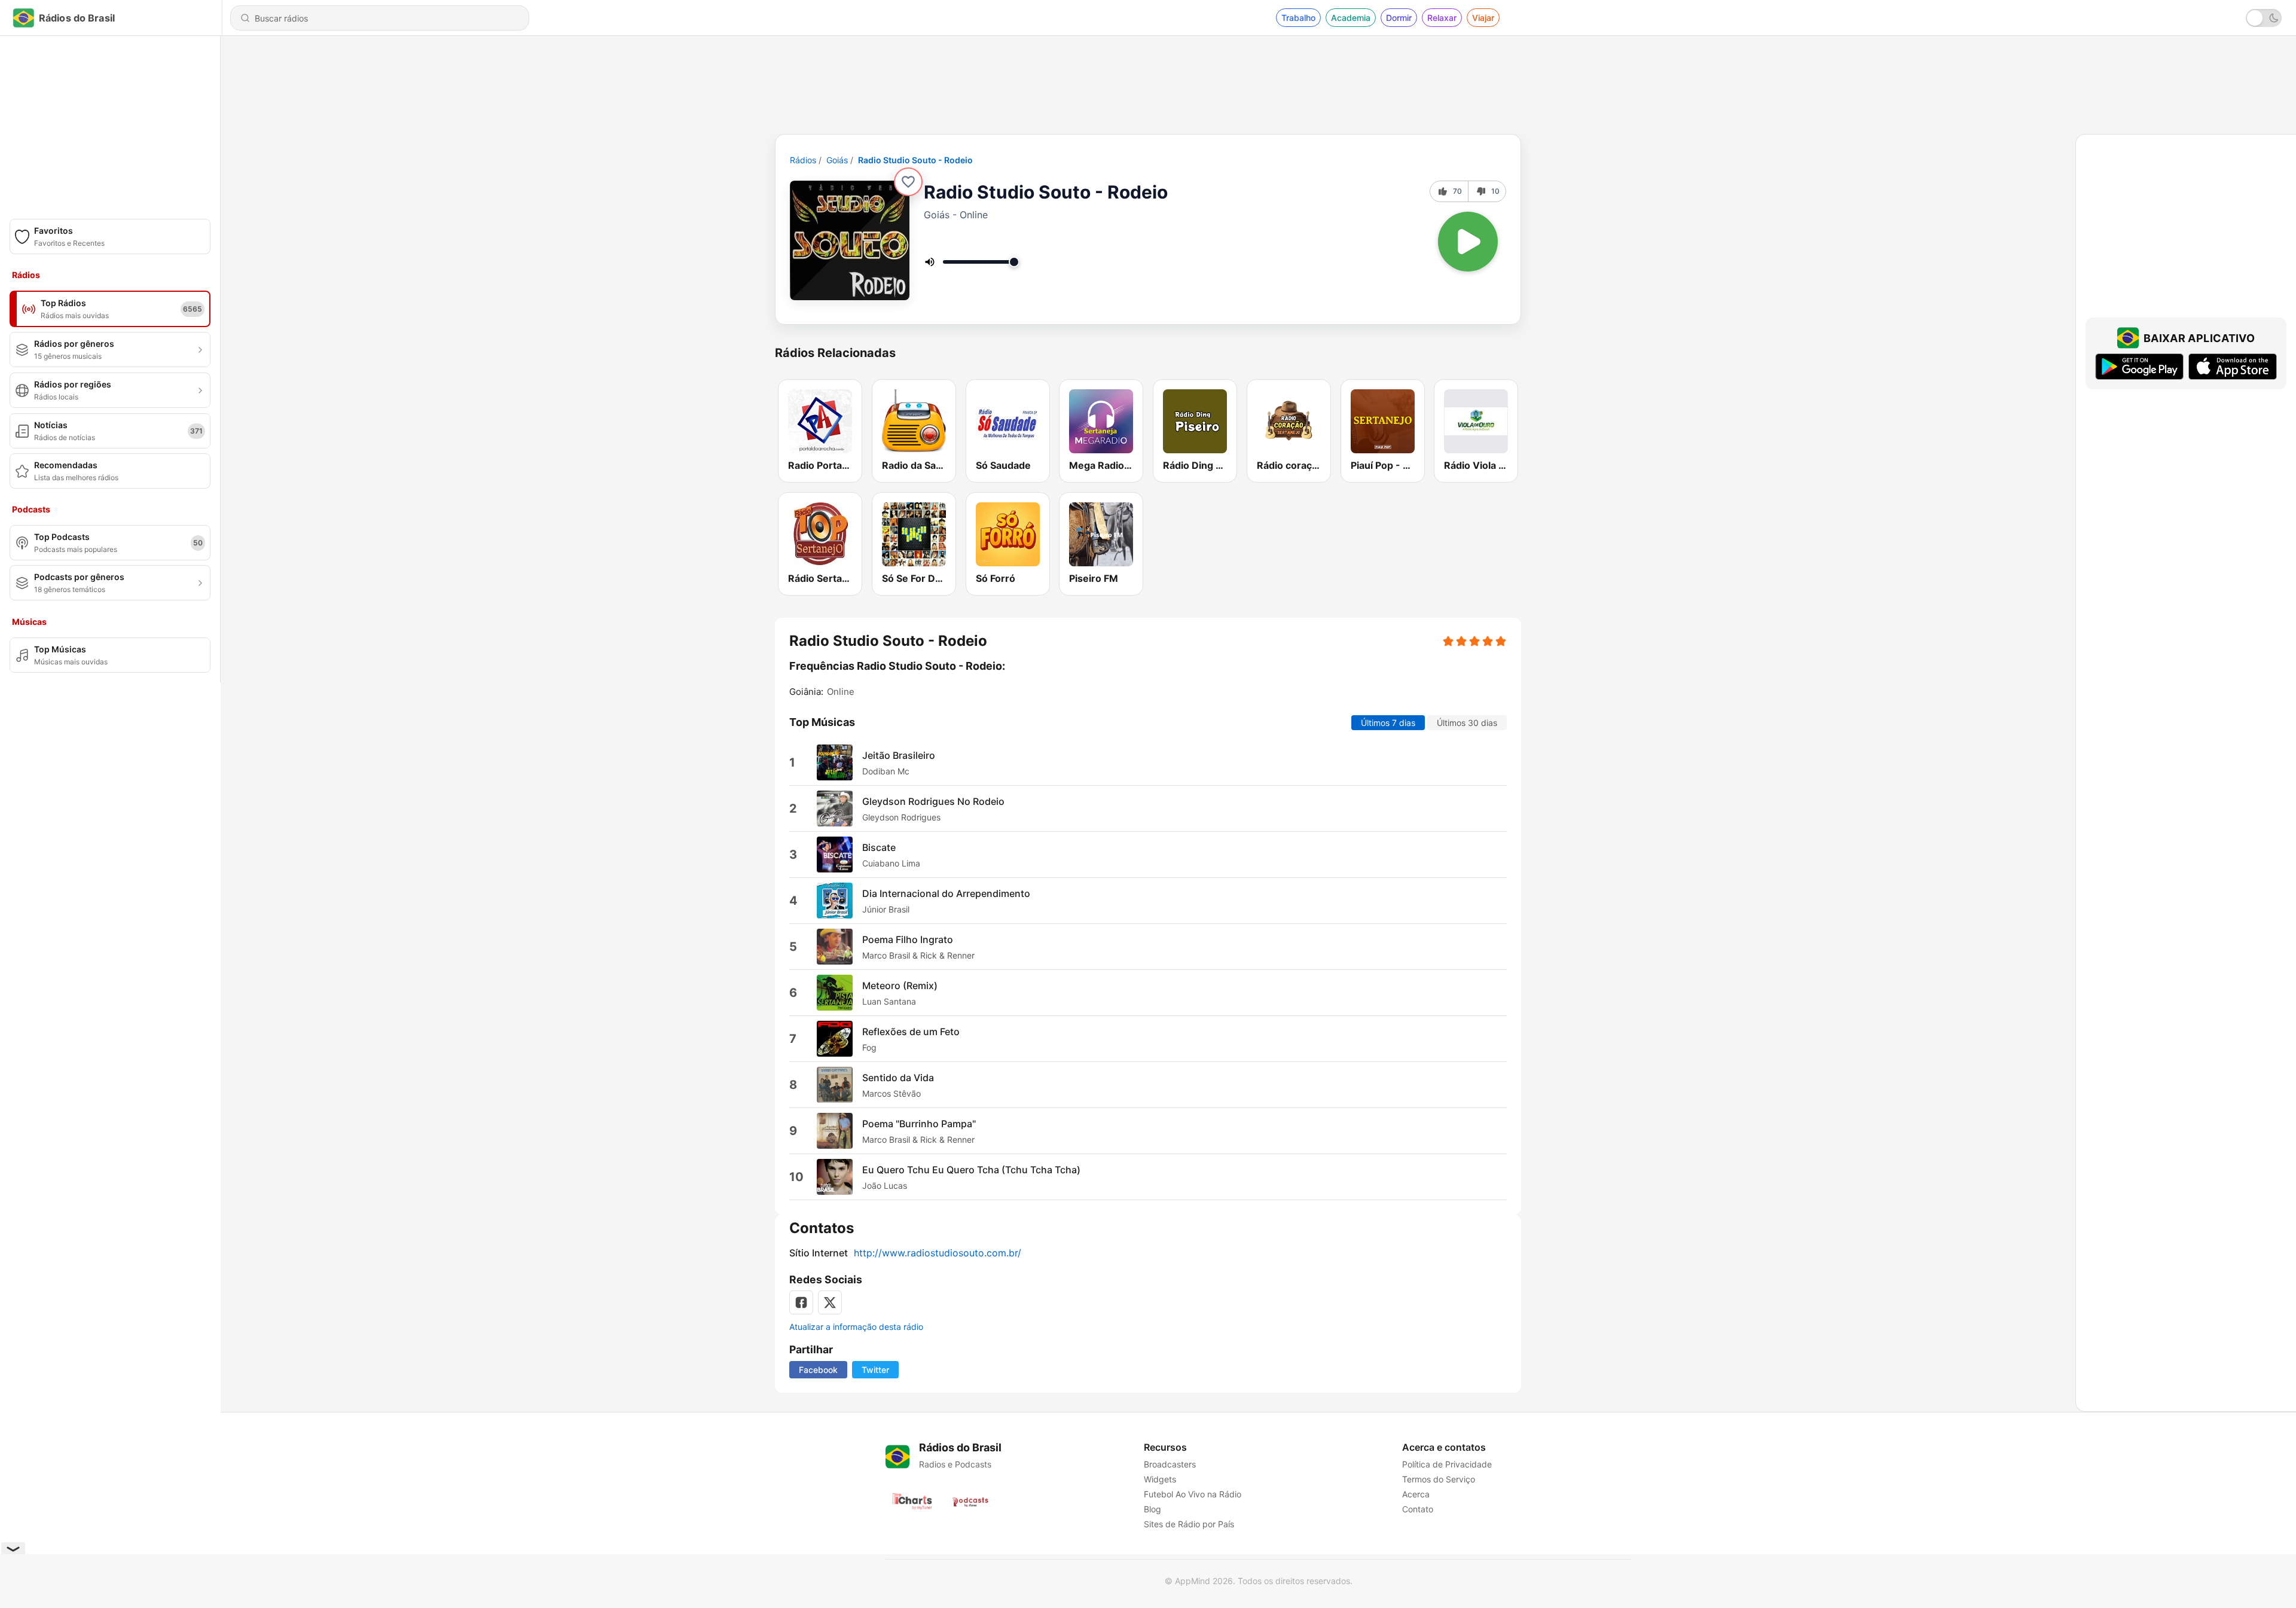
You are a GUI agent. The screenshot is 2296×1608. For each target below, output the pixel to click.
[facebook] (801, 1302)
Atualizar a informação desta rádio (856, 1327)
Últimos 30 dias (1467, 723)
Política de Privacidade (1447, 1464)
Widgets (1160, 1479)
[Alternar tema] (2264, 18)
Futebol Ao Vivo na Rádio (1193, 1494)
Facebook (818, 1370)
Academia (1351, 18)
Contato (1418, 1509)
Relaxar (1442, 18)
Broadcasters (1170, 1464)
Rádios (803, 160)
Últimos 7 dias (1388, 723)
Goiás (837, 160)
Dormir (1399, 18)
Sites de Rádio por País (1189, 1524)
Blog (1152, 1509)
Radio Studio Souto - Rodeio (915, 160)
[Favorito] (908, 182)
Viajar (1483, 18)
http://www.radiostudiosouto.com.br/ (938, 1253)
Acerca (1416, 1494)
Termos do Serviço (1439, 1479)
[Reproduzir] (1468, 242)
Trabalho (1298, 18)
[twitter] (830, 1302)
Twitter (875, 1370)
